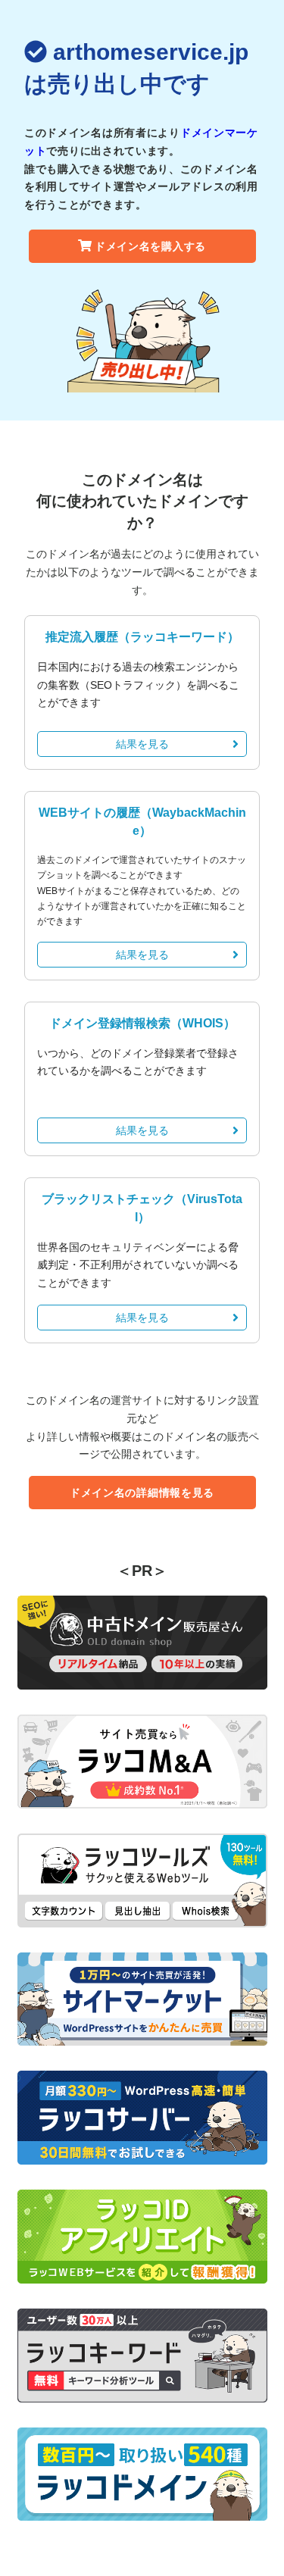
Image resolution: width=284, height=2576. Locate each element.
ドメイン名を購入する (150, 246)
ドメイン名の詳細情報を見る (142, 1493)
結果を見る (142, 744)
